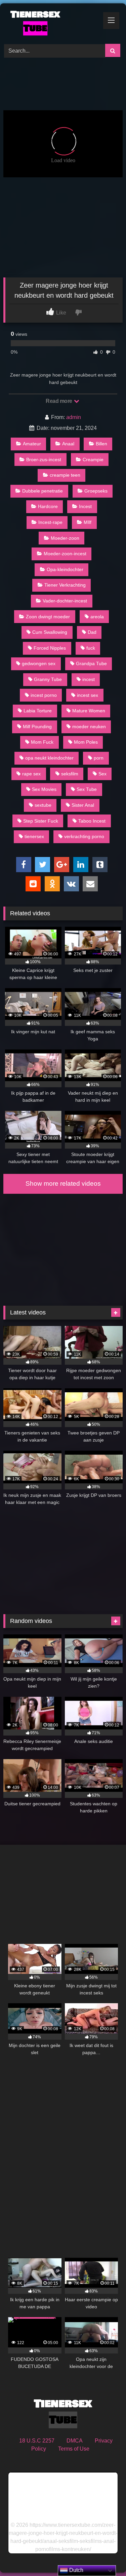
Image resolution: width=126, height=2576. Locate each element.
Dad (92, 632)
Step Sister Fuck (41, 821)
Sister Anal (83, 805)
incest (89, 679)
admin (74, 417)
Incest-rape (50, 522)
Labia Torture (38, 711)
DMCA (75, 2441)
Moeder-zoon (65, 538)
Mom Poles (86, 742)
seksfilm (70, 774)
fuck (91, 648)
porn (99, 758)
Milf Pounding (37, 727)
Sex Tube (87, 789)
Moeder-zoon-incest (65, 554)
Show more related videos (63, 1183)
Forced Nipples (50, 648)
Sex (102, 774)
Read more (59, 401)
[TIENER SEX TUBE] (52, 23)
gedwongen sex (39, 663)
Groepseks (96, 491)
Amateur (32, 444)
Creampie (93, 460)
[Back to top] (105, 2556)
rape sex (31, 774)
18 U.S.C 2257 (37, 2441)
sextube (43, 805)
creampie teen (65, 475)
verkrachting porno (84, 836)
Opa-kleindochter (65, 569)
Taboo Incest (92, 821)
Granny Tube (48, 679)
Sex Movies (44, 789)
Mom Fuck (42, 742)
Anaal (68, 444)
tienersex (34, 836)
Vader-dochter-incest (65, 601)
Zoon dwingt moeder (48, 617)
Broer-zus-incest (44, 460)
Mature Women (89, 711)
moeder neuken (89, 727)
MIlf (88, 522)
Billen (101, 444)
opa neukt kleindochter (49, 758)
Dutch (76, 2570)
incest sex (88, 695)
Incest (85, 506)
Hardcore (48, 506)
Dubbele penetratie (43, 491)
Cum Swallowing (50, 632)
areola (97, 617)
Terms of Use (74, 2449)
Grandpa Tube (91, 663)
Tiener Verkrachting (65, 585)
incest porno (44, 695)
